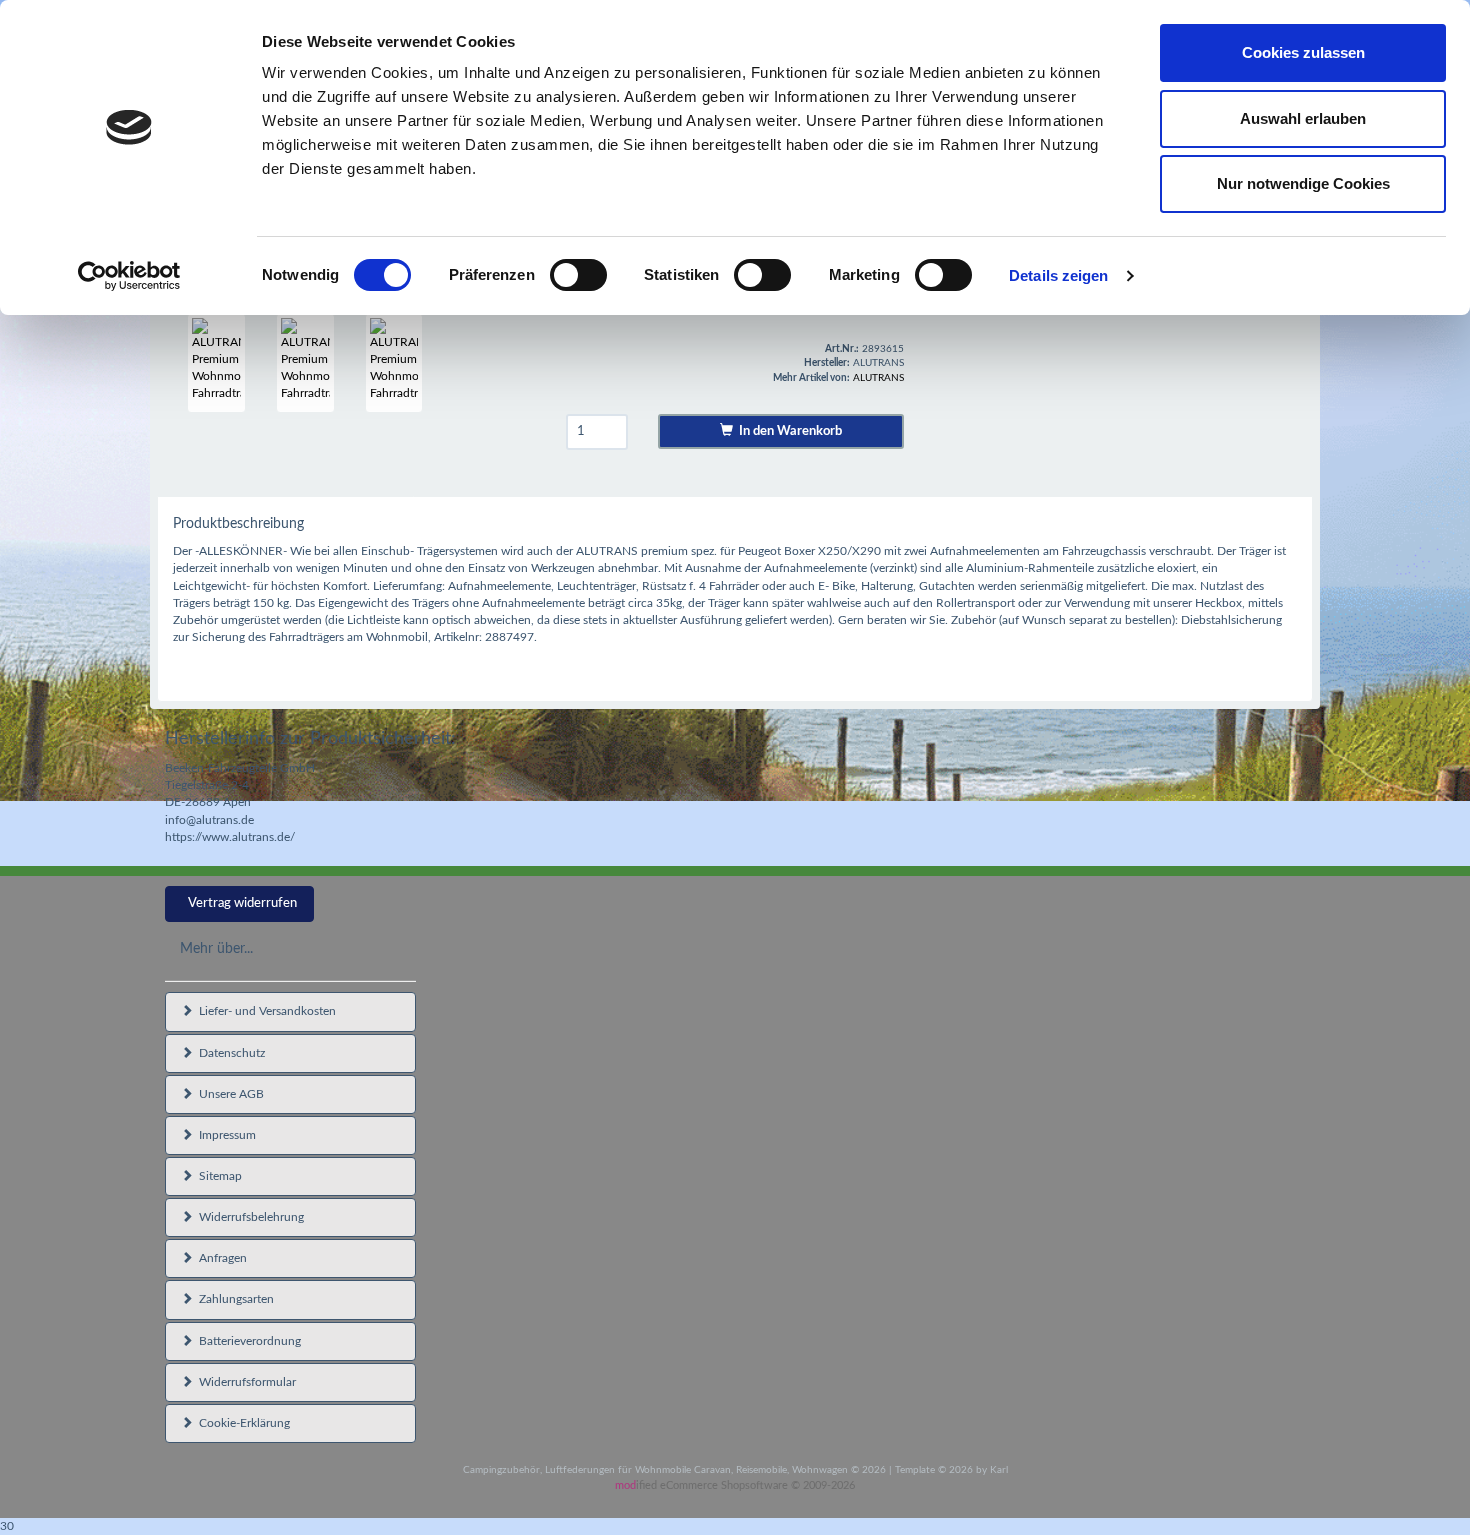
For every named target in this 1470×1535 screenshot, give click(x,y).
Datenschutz (229, 1053)
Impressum (224, 1135)
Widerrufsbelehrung (248, 1217)
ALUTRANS (878, 378)
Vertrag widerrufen (242, 903)
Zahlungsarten (233, 1299)
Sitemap (217, 1176)
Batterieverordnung (247, 1341)
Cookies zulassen (1303, 52)
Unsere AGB (228, 1094)
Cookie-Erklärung (241, 1423)
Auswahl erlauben (1303, 118)
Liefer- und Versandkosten (264, 1011)
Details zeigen (1058, 275)
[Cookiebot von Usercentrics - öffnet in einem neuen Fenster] (129, 276)
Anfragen (220, 1258)
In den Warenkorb (787, 431)
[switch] (578, 275)
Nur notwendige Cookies (1303, 183)
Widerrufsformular (244, 1382)
